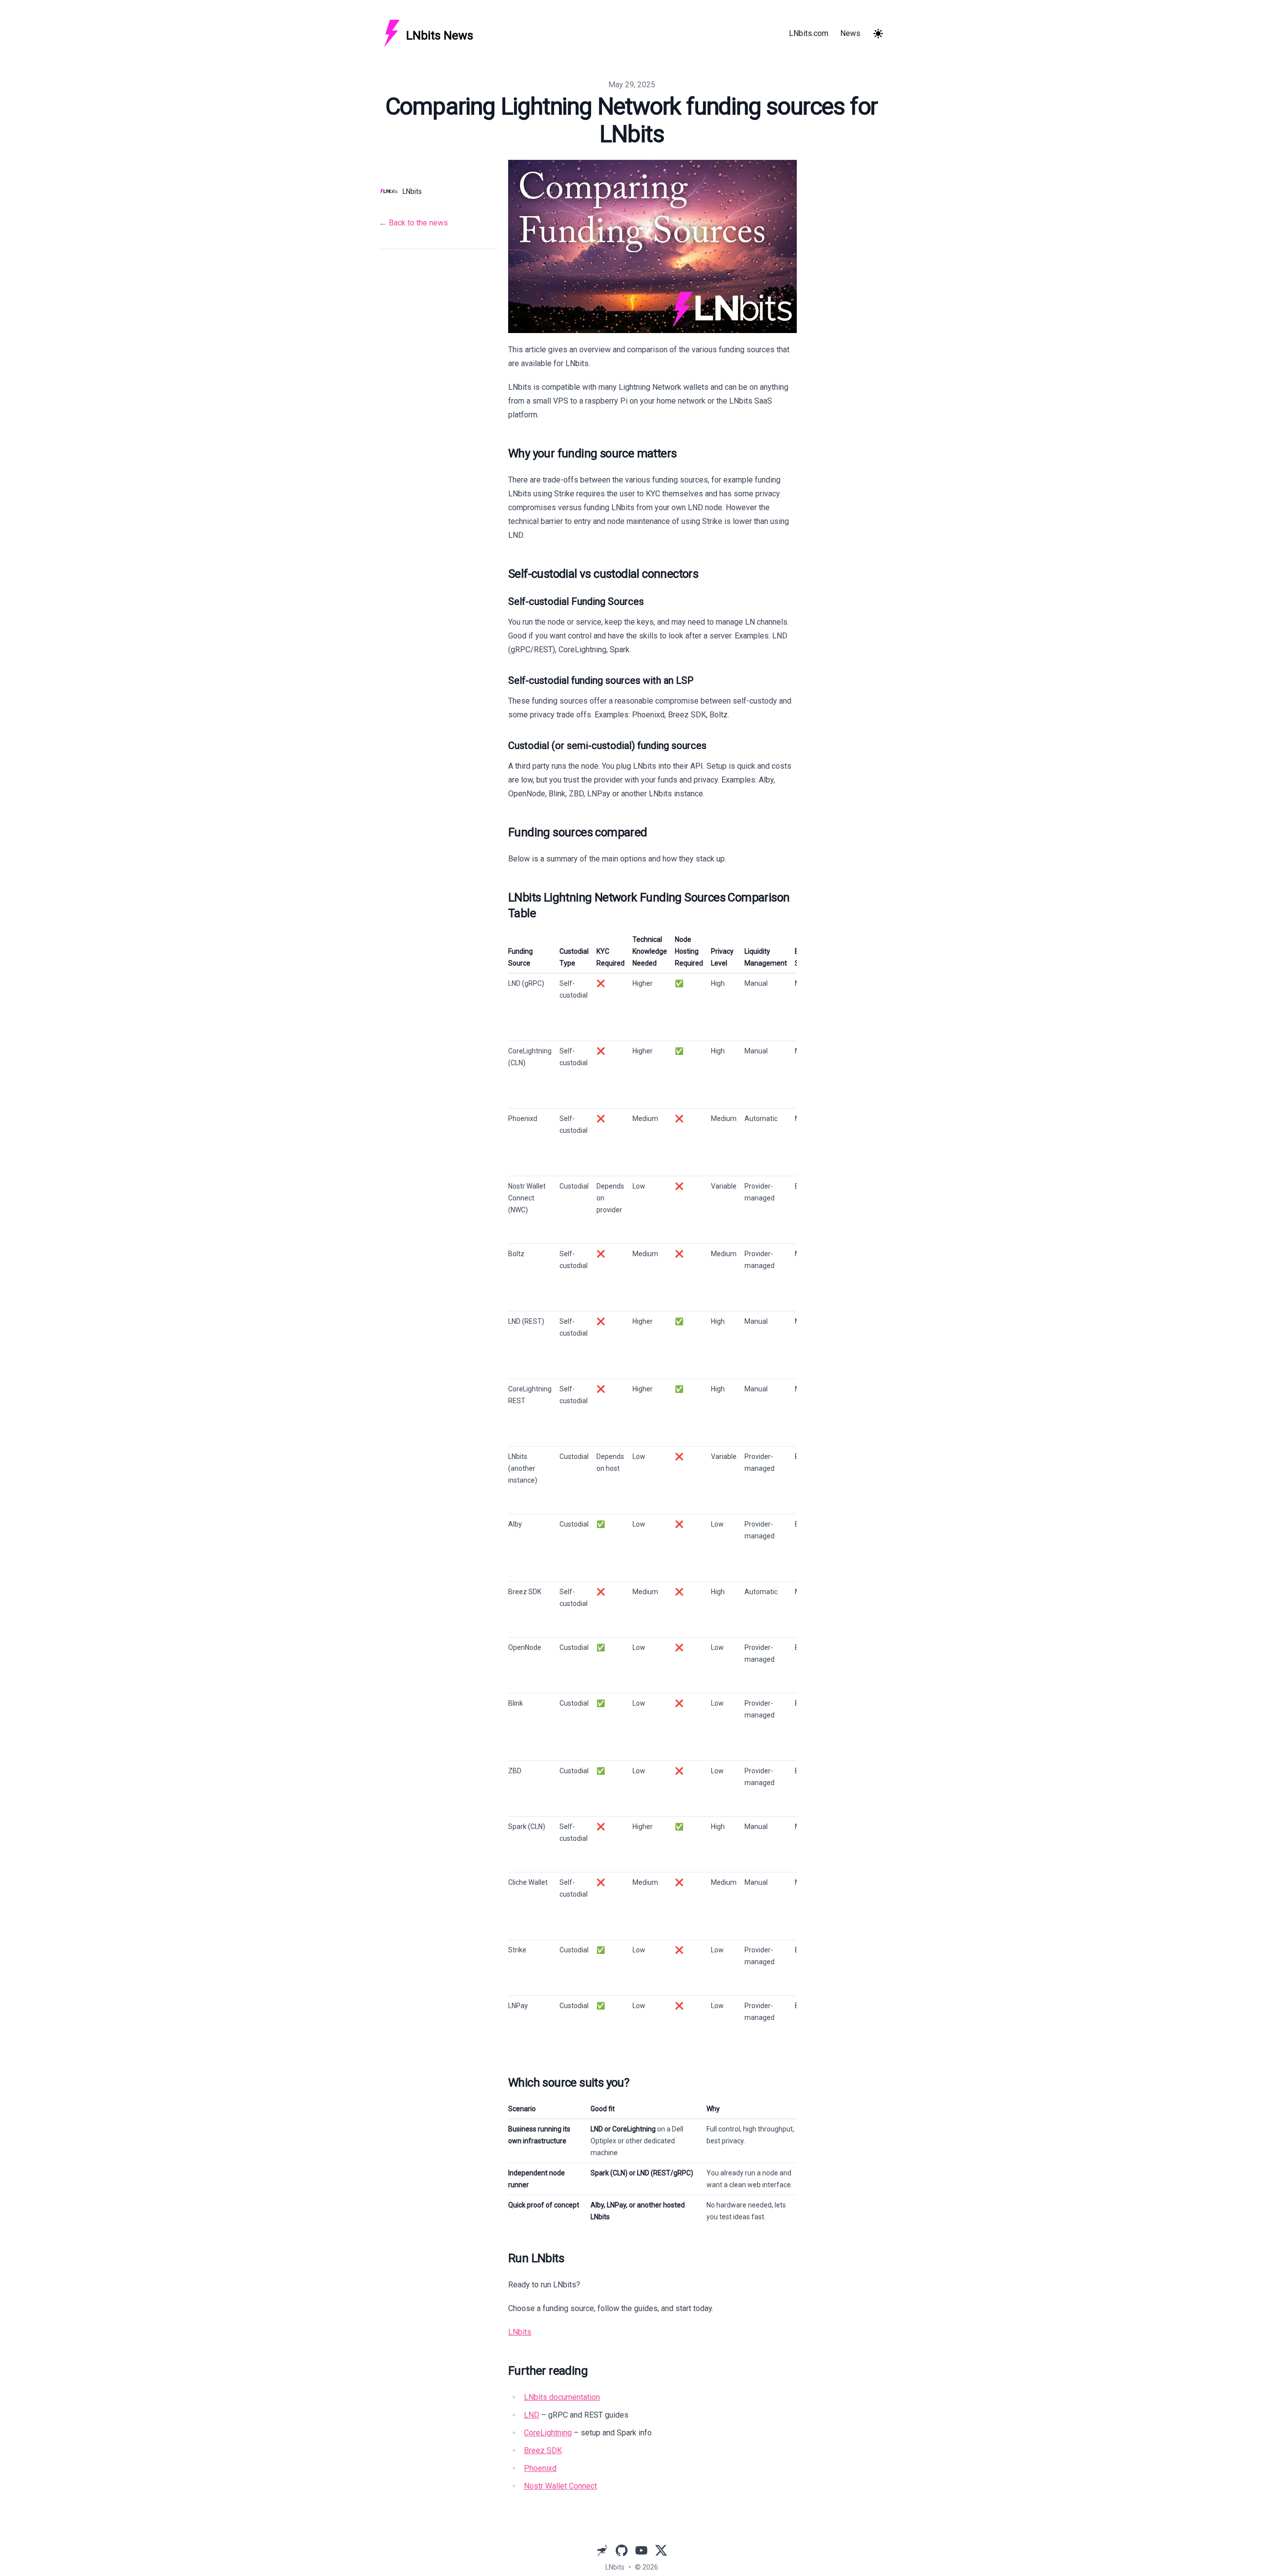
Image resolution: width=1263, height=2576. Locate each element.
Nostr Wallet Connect (560, 2486)
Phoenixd (540, 2468)
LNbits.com (809, 33)
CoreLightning (548, 2433)
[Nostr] (602, 2550)
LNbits (520, 2332)
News (850, 33)
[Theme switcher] (878, 34)
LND (532, 2415)
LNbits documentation (562, 2397)
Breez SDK (543, 2450)
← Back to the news (413, 223)
